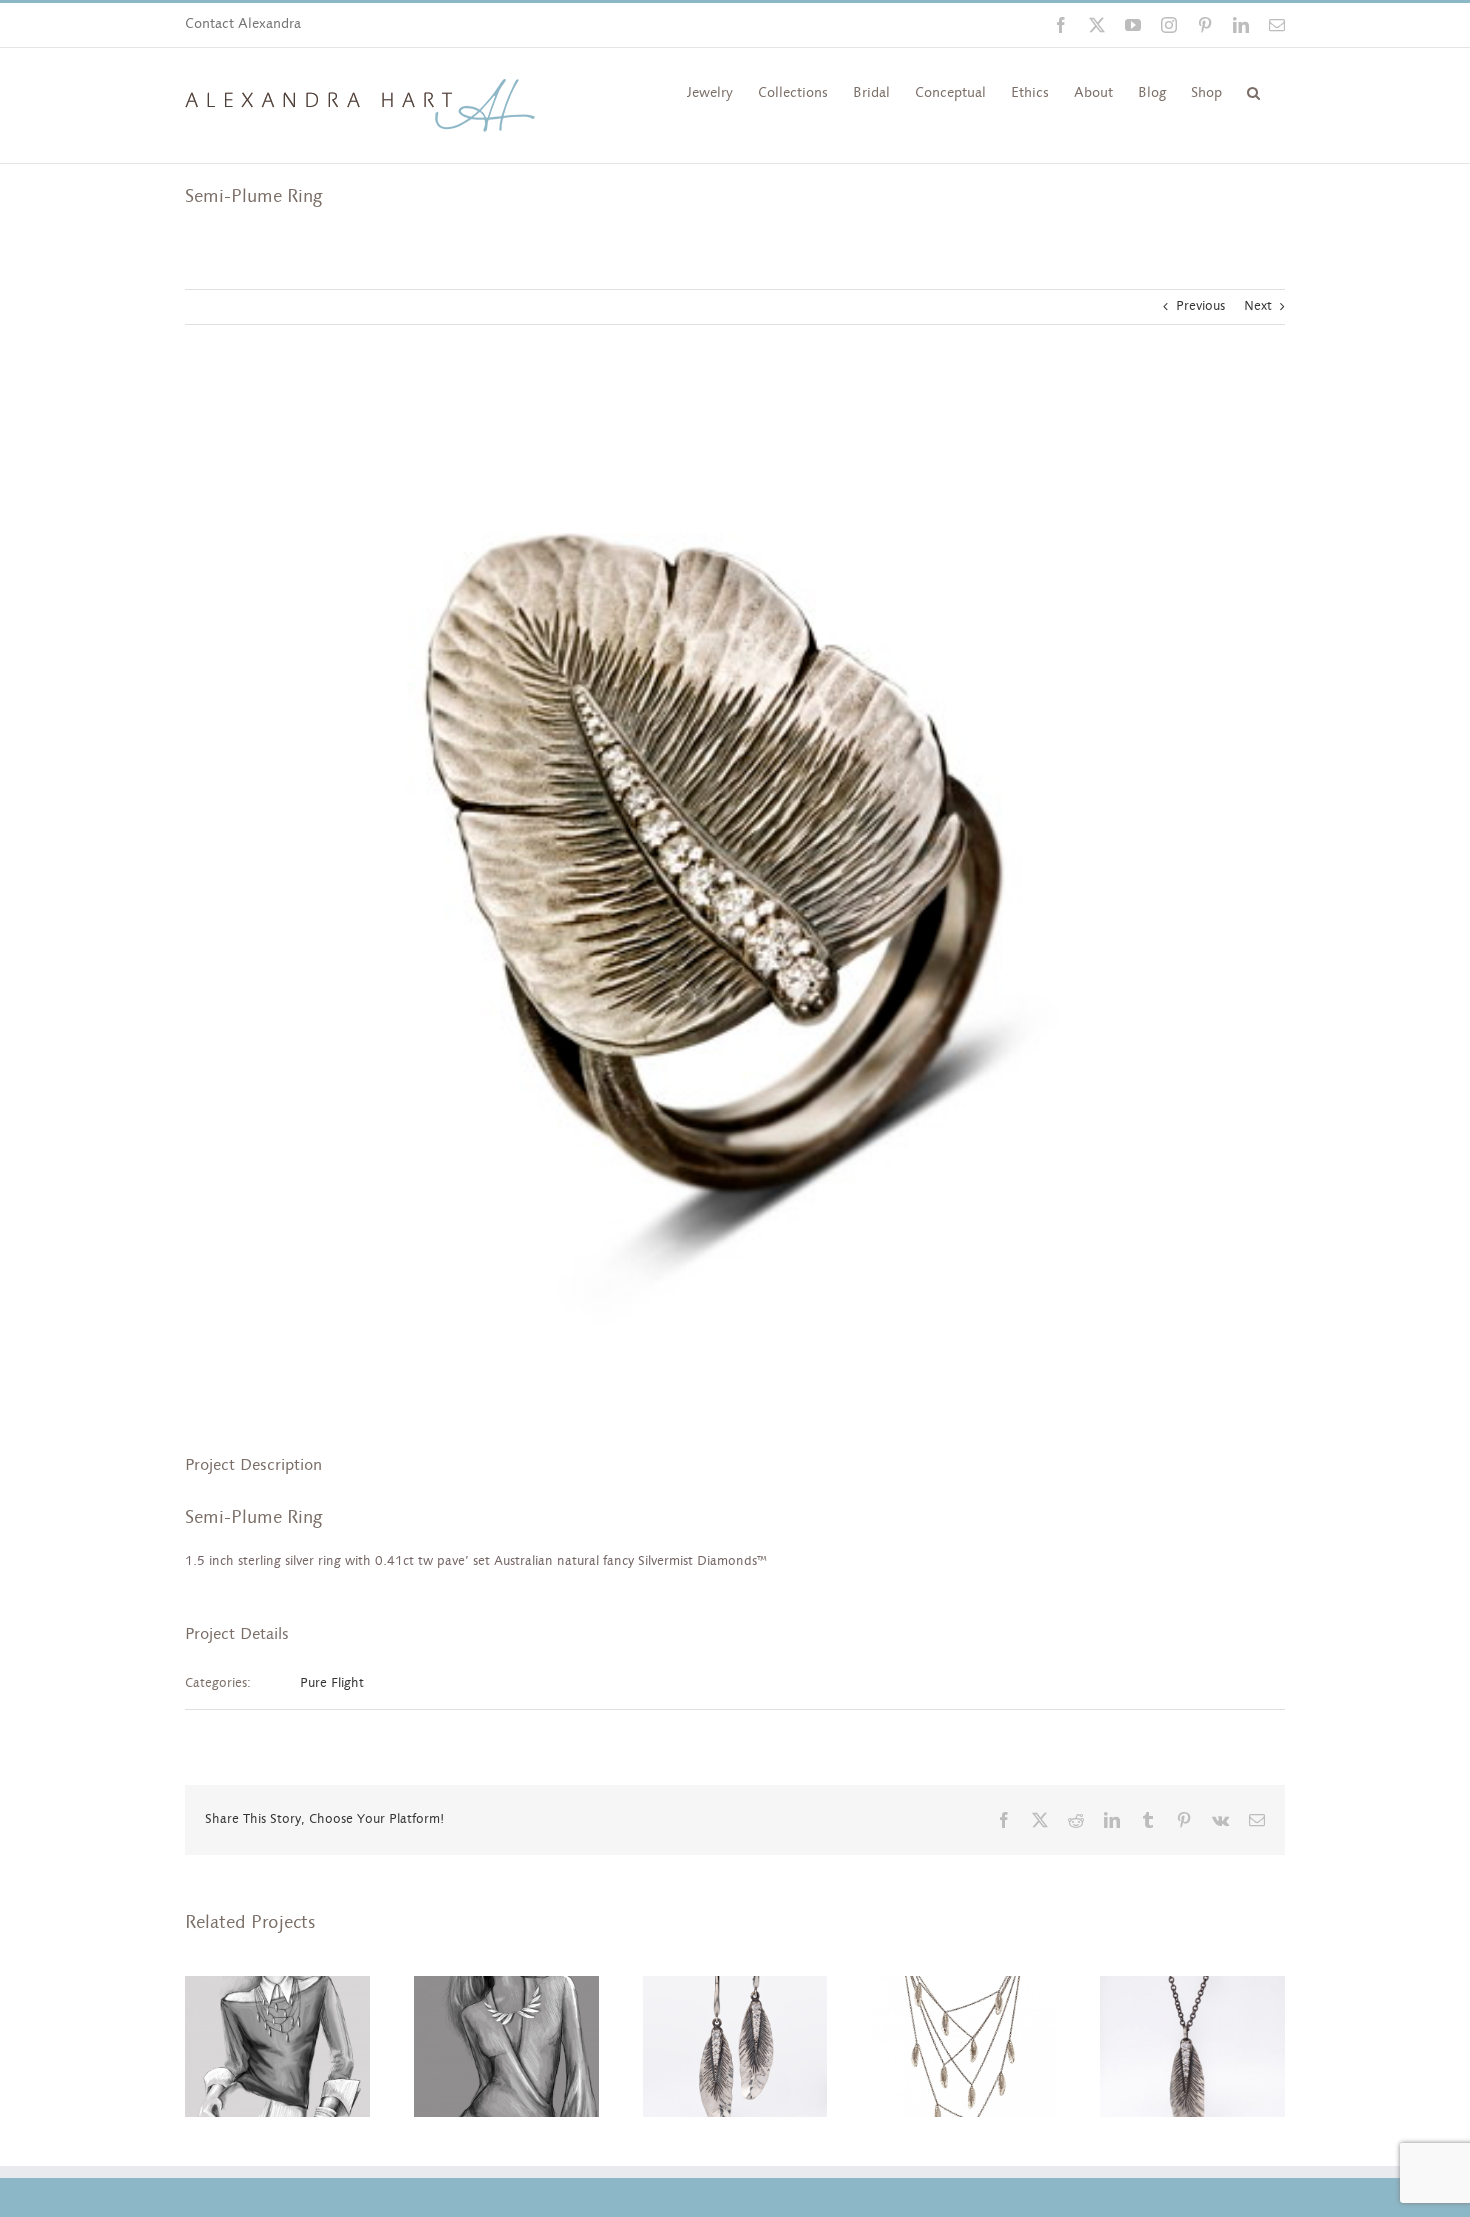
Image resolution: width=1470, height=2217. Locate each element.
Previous (1200, 306)
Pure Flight (332, 1683)
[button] (1253, 91)
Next (1258, 306)
